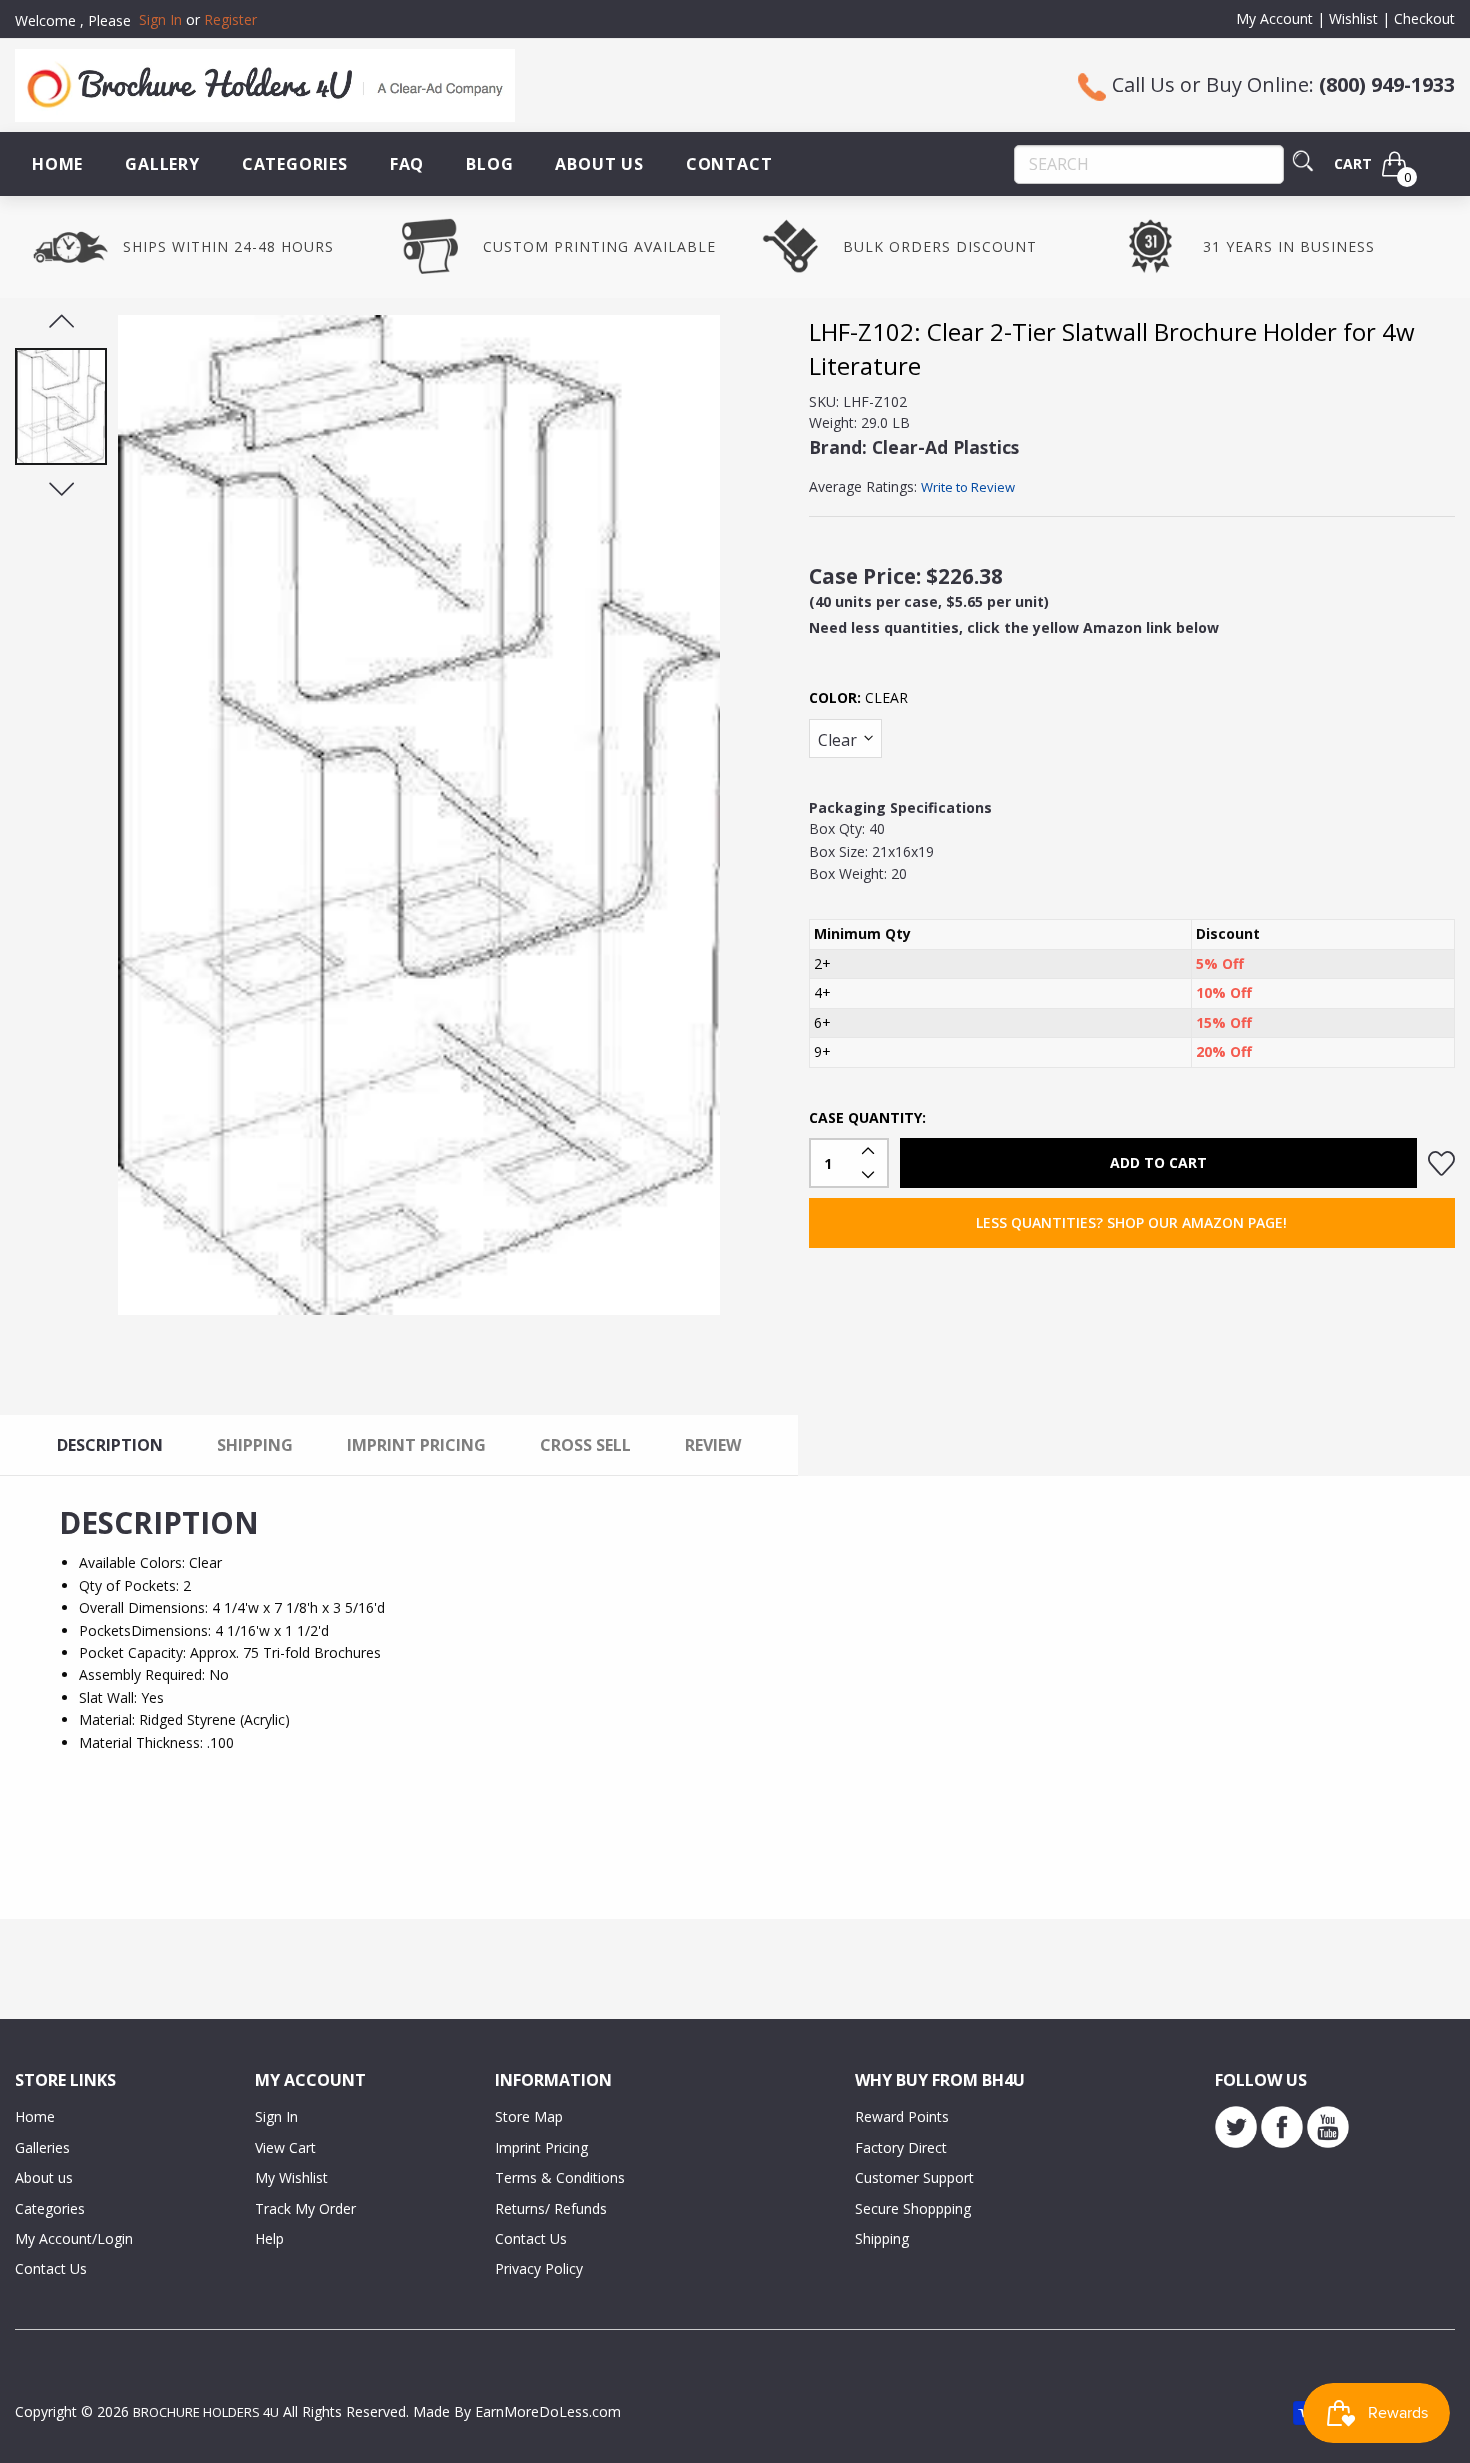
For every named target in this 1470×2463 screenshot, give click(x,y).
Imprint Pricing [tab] (416, 1445)
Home (57, 164)
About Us (599, 164)
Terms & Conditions (560, 2177)
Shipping (882, 2238)
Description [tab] (110, 1445)
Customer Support (914, 2177)
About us (44, 2177)
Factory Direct (901, 2147)
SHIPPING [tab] (255, 1445)
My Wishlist (291, 2177)
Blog (489, 164)
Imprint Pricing (541, 2147)
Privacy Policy (539, 2268)
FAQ (407, 164)
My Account (1274, 18)
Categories (295, 164)
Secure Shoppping (913, 2208)
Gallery (162, 164)
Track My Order (305, 2208)
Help (269, 2238)
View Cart (285, 2147)
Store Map (529, 2116)
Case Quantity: (867, 1117)
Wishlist (1353, 18)
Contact (729, 164)
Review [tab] (713, 1445)
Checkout (1424, 18)
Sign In (276, 2116)
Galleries (42, 2147)
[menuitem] (57, 164)
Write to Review (968, 487)
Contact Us (51, 2268)
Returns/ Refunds (551, 2208)
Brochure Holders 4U (206, 2412)
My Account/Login (74, 2238)
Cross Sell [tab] (585, 1445)
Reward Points (902, 2116)
